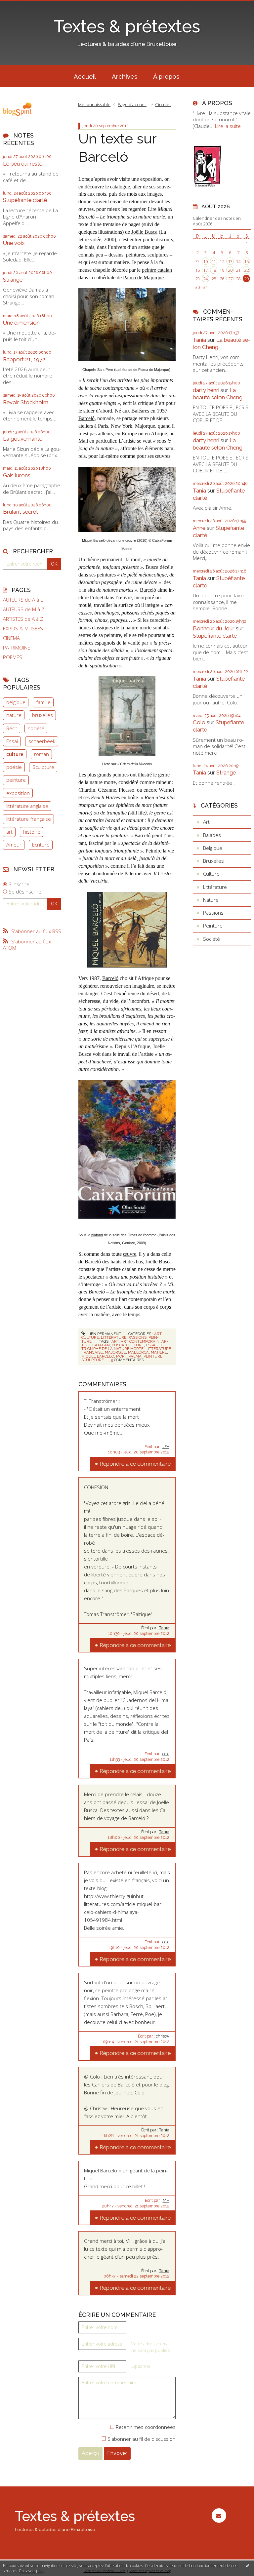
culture (15, 754)
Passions (137, 1337)
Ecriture (41, 845)
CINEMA (11, 638)
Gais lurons (17, 475)
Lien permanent (104, 1334)
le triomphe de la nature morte (122, 1347)
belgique (16, 702)
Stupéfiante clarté (25, 200)
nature (14, 715)
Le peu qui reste (23, 164)
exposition (18, 793)
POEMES (13, 657)
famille (43, 702)
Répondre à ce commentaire (135, 1464)
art (9, 832)
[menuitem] (85, 76)
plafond (97, 1235)
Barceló (86, 418)
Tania (164, 1628)
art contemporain (140, 1341)
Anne (199, 528)
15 (246, 261)
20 (230, 270)
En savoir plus (31, 2571)
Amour (14, 845)
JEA (166, 1447)
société (36, 728)
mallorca (138, 1352)
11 (214, 261)
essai (151, 1345)
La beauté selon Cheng (218, 394)
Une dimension (21, 323)
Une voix (14, 243)
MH (166, 2200)
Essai (12, 741)
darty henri (206, 390)
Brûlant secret (21, 512)
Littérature (114, 1337)
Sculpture (43, 767)
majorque (115, 1352)
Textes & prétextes (127, 26)
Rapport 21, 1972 (24, 359)
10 (205, 261)
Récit (12, 728)
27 (230, 279)
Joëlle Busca (144, 232)
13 (230, 261)
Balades (212, 835)
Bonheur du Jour (214, 628)
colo (166, 1754)
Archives (125, 76)
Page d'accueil (132, 104)
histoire (32, 832)
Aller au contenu (21, 5)
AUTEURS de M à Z (24, 609)
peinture (16, 780)
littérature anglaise (27, 806)
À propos (166, 76)
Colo (199, 722)
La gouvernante (23, 439)
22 (246, 270)
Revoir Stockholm (26, 402)
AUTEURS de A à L (23, 600)
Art (158, 1334)
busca (118, 1345)
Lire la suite (228, 126)
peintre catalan (157, 270)
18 (214, 270)
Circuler (163, 104)
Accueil (85, 76)
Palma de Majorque (143, 277)
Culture (90, 1337)
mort (121, 1356)
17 (205, 270)
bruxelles (42, 715)
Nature (211, 900)
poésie (14, 767)
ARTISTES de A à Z (23, 619)
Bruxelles (213, 861)
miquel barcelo (98, 1356)
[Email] (219, 2516)
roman (42, 754)
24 (205, 279)
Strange (13, 280)
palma (135, 1356)
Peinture (213, 926)
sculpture (93, 1360)
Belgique (213, 848)
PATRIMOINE (17, 648)
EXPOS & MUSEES (23, 629)
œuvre (130, 1254)
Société (212, 939)
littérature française (29, 819)
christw (163, 2036)
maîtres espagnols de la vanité (109, 643)
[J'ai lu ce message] (247, 2565)
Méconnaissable (94, 104)
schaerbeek (42, 741)
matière (159, 1352)
